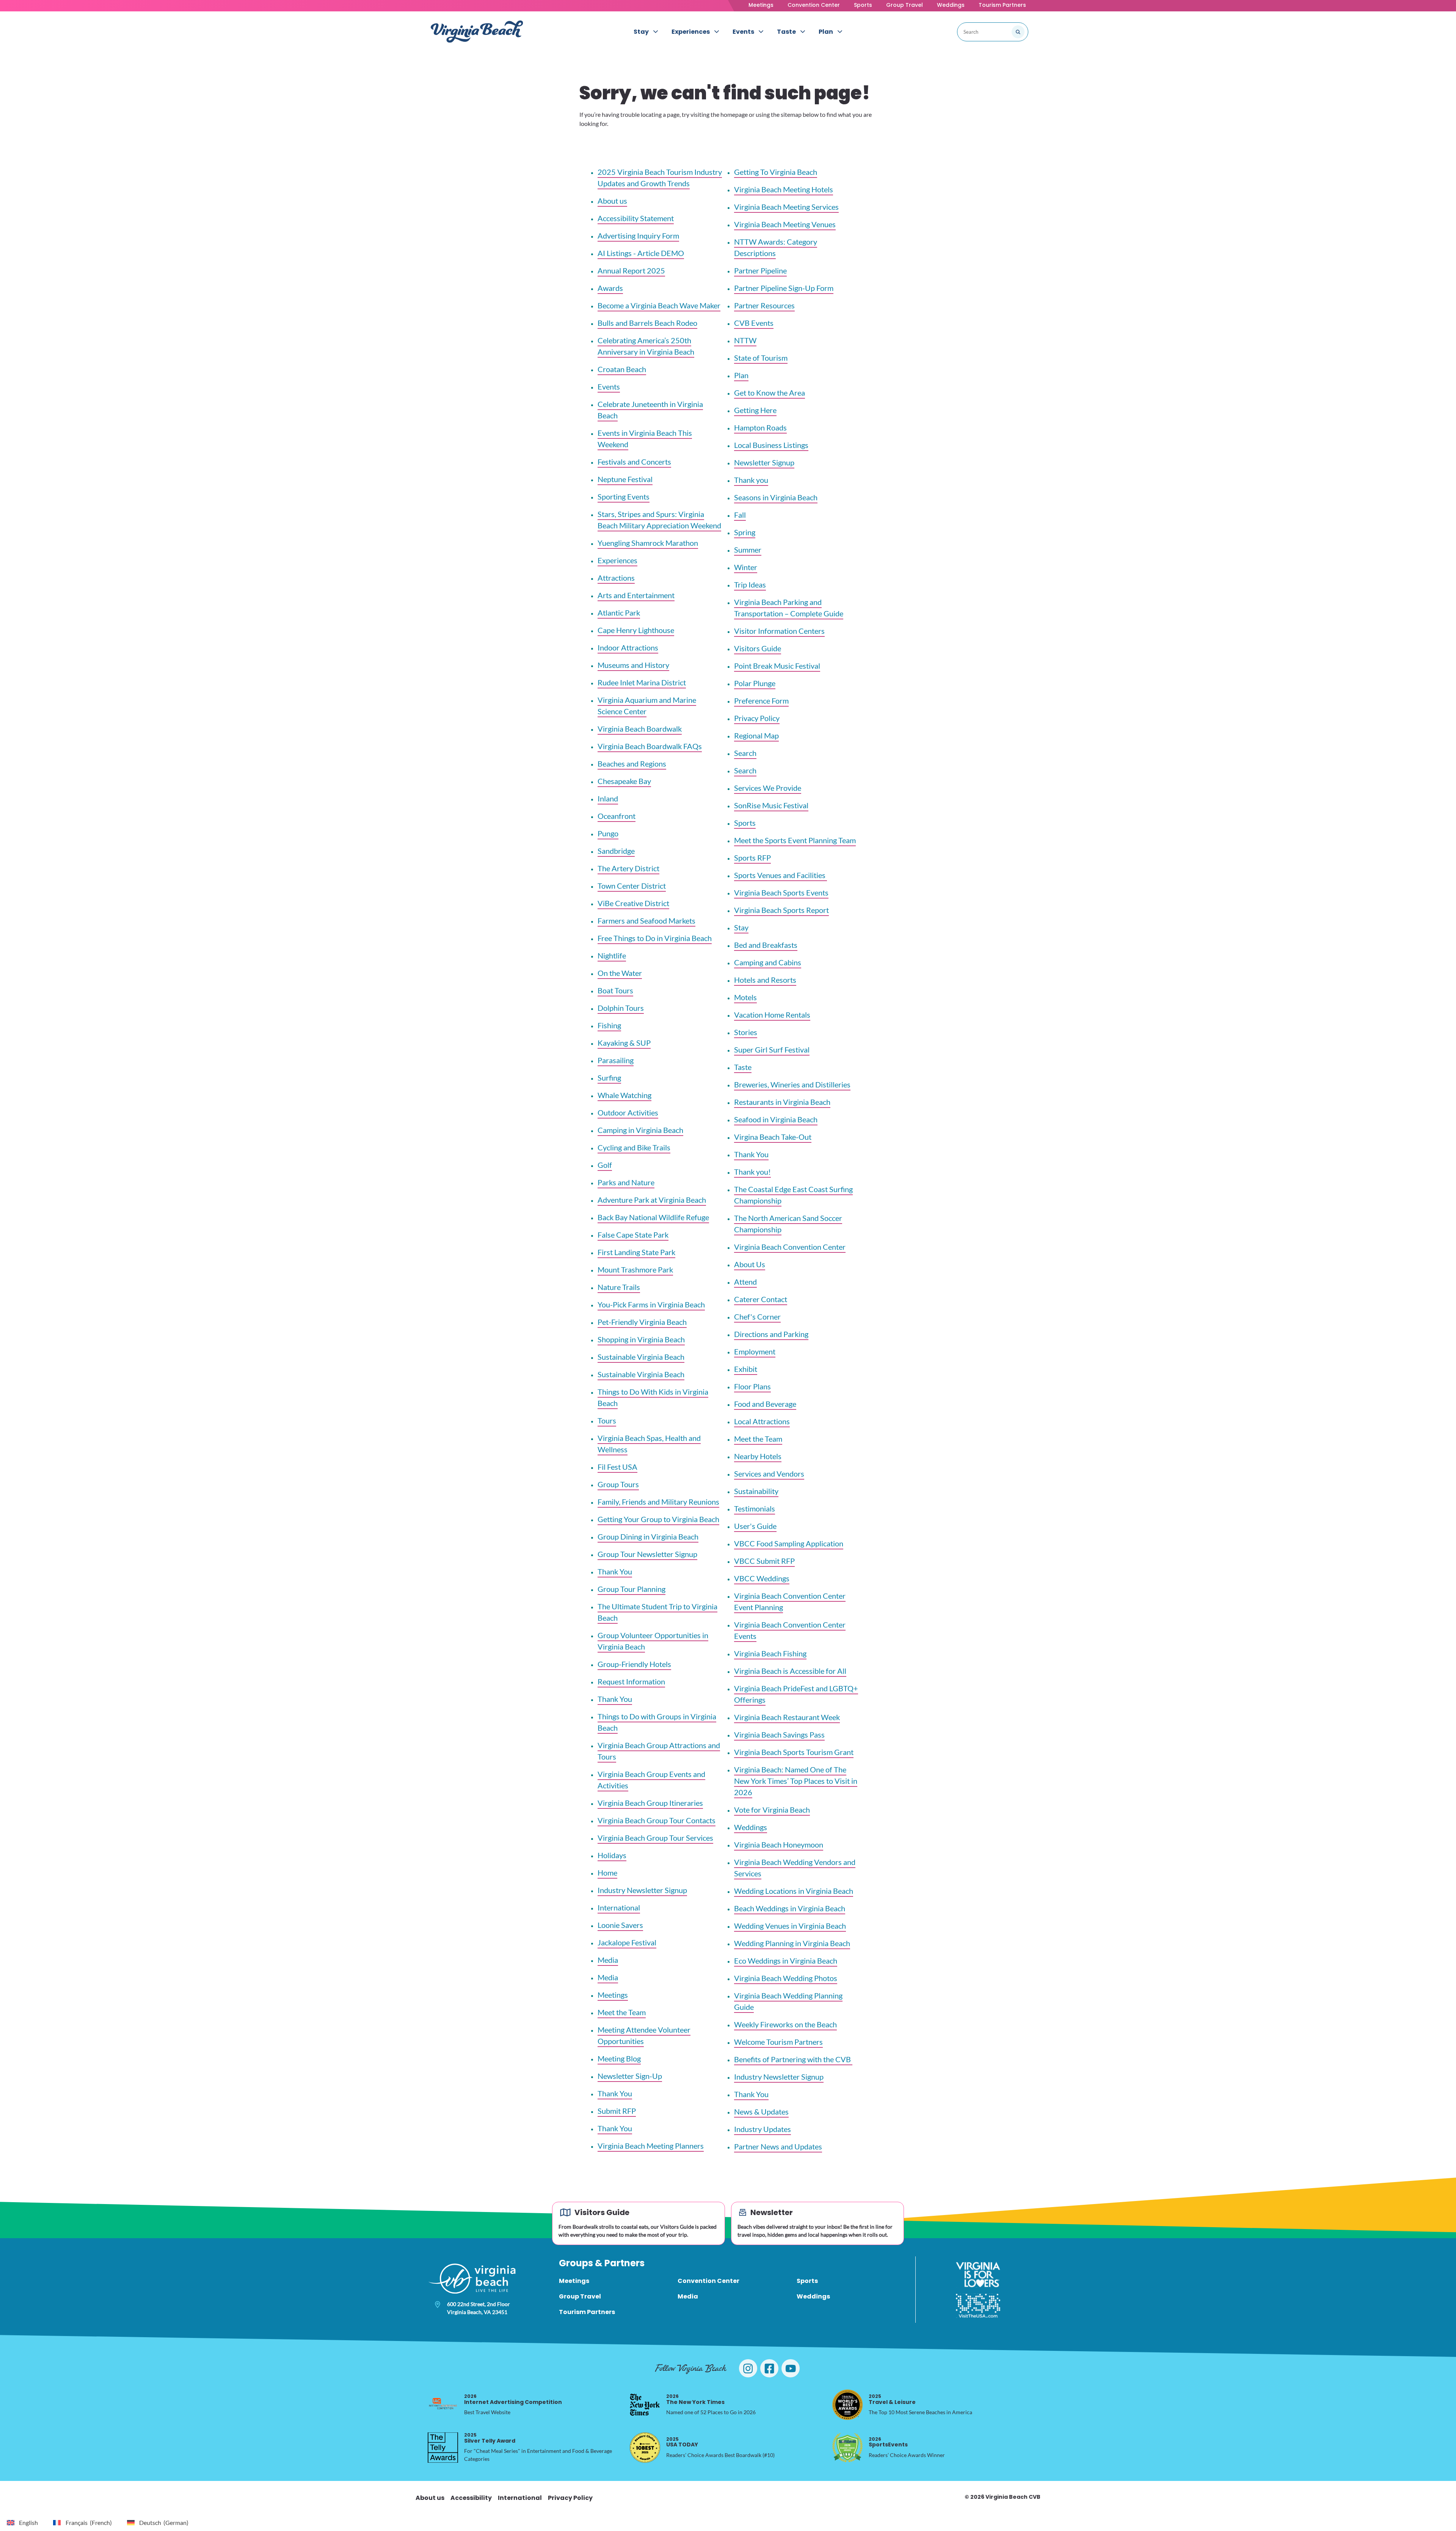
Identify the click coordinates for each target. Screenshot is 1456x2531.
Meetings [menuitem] (574, 2281)
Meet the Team (622, 2012)
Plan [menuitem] (826, 32)
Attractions (616, 578)
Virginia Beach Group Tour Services (655, 1838)
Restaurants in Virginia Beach (782, 1102)
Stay (741, 927)
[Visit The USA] (978, 2306)
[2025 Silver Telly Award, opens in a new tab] (443, 2448)
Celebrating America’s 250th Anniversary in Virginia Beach (646, 346)
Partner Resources (764, 305)
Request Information (631, 1681)
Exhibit (746, 1369)
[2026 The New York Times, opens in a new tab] (645, 2405)
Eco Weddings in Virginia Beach (786, 1961)
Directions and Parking (771, 1334)
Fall (740, 515)
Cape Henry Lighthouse (636, 630)
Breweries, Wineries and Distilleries (792, 1084)
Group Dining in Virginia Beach (648, 1537)
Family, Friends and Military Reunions (658, 1502)
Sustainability (756, 1491)
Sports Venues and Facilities (781, 875)
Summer (748, 550)
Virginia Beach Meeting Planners (651, 2146)
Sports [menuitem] (807, 2281)
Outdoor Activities (628, 1112)
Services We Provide (768, 788)
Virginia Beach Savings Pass (779, 1734)
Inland (608, 798)
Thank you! (752, 1172)
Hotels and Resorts (765, 980)
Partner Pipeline (760, 270)
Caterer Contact (761, 1299)
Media (608, 1960)
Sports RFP (752, 858)
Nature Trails (619, 1287)
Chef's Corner (757, 1317)
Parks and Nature (626, 1182)
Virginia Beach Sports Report (781, 910)
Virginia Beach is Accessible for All (790, 1671)
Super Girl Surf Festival (772, 1049)
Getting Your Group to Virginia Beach (658, 1519)
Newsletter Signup (764, 462)
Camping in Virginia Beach (640, 1130)
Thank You (615, 1571)
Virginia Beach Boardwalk (640, 729)
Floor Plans (752, 1386)
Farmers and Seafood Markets (646, 921)
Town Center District (632, 886)
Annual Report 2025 (631, 270)
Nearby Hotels (758, 1456)
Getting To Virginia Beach (776, 172)
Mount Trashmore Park (635, 1269)
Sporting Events (624, 496)
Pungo (608, 833)
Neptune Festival (625, 479)
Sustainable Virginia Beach (641, 1357)
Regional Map (756, 735)
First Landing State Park (636, 1252)
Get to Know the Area (770, 393)
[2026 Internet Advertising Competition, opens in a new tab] (443, 2405)
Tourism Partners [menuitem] (587, 2312)
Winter (746, 567)
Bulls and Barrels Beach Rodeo (647, 323)
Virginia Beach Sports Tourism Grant (794, 1752)
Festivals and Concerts (634, 462)
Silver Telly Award (490, 2438)
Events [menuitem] (743, 32)
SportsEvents (888, 2442)
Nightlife (612, 955)
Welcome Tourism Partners (778, 2042)
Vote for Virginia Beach (772, 1810)
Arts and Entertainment (636, 595)
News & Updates (761, 2112)
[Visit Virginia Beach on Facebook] (769, 2368)
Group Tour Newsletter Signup (647, 1554)
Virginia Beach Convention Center (790, 1247)
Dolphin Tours (621, 1008)
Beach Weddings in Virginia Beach (790, 1908)
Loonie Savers (620, 1925)
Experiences (617, 560)
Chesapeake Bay (624, 781)
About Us (750, 1264)
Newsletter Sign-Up (630, 2076)
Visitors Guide (758, 648)
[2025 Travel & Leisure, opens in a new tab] (847, 2405)
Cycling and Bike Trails (634, 1147)
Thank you (751, 480)
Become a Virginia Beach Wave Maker (659, 305)
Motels (745, 997)
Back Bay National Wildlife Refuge (653, 1217)
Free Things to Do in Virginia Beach (655, 938)
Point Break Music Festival (777, 666)
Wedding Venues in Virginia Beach (790, 1926)
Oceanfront (617, 816)
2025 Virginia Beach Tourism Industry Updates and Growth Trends (660, 178)
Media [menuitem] (688, 2296)
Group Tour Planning (632, 1589)
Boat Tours (615, 990)
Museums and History (633, 665)
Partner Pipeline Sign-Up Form (784, 288)
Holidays (612, 1855)
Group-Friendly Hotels (634, 1664)
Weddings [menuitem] (813, 2296)
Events (609, 386)
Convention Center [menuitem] (708, 2281)
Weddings (951, 5)
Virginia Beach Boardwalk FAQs (650, 746)
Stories (746, 1032)
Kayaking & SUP (624, 1043)
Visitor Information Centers (779, 631)
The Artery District (628, 868)
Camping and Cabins (768, 962)
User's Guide (755, 1526)
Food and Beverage (765, 1404)
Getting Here (755, 410)
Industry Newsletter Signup (642, 1890)
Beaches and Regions (632, 764)
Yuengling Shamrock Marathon (648, 543)
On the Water (620, 973)
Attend (745, 1282)
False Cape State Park (633, 1235)
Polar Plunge (755, 683)
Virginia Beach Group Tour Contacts (657, 1820)
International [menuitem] (520, 2498)
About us (612, 201)
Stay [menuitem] (641, 32)
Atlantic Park (619, 613)
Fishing (609, 1025)
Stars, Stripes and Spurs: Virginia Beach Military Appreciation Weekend (659, 520)
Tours (607, 1420)
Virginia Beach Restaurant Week (787, 1717)
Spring (745, 532)
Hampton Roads (760, 427)
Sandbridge (616, 851)
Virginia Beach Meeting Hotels (784, 189)
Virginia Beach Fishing (770, 1653)
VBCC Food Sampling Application (789, 1543)
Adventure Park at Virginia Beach (652, 1200)
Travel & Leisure (892, 2399)
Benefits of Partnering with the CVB (793, 2059)
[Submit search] (1018, 32)
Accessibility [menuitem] (471, 2498)
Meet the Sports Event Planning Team (795, 840)
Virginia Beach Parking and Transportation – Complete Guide (789, 608)
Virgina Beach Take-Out (773, 1137)
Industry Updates (763, 2129)
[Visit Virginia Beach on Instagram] (748, 2368)
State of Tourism (761, 358)
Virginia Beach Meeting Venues (785, 224)
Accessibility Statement (636, 218)
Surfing (609, 1078)
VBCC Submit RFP (764, 1561)
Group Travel (905, 5)
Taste (743, 1067)
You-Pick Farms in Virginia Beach (651, 1304)
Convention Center (814, 5)
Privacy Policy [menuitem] (570, 2498)
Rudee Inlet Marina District (642, 682)
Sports (863, 5)
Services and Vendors (769, 1474)
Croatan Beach (622, 369)
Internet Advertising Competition (513, 2399)
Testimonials (755, 1508)
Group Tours (618, 1484)
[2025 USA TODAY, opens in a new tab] (645, 2448)
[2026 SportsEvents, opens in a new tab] (847, 2448)
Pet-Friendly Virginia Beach (642, 1322)
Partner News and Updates (778, 2146)
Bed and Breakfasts (766, 945)
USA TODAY (682, 2442)
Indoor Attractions (628, 647)
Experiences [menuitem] (691, 32)
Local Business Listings (771, 445)
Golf (605, 1165)
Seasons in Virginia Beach (776, 497)
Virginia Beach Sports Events (781, 892)
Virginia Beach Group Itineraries (650, 1803)
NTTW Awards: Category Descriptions (776, 247)
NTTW (745, 340)
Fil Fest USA (617, 1467)
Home (607, 1873)
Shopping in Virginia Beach (641, 1339)
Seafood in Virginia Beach (776, 1119)
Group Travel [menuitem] (580, 2296)
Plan (741, 375)
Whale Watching (624, 1095)
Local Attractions (762, 1421)
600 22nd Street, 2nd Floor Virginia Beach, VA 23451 (479, 2308)
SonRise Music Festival (771, 805)
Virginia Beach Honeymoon (779, 1844)
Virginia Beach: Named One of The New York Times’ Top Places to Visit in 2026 (796, 1781)
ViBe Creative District (633, 903)
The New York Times (695, 2399)
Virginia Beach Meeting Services (786, 207)
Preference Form (761, 701)
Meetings (761, 5)
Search (745, 753)
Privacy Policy (757, 718)
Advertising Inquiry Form (638, 236)
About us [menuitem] (430, 2498)
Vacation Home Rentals (772, 1015)
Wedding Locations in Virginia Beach (794, 1891)
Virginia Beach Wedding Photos (786, 1978)
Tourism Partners (1002, 5)
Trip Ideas (750, 584)
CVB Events (754, 323)
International (619, 1907)
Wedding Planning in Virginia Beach (792, 1943)
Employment (755, 1351)
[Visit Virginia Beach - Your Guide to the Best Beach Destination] (477, 32)
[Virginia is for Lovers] (978, 2275)
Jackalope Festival (627, 1942)
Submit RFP (617, 2111)
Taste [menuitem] (786, 32)
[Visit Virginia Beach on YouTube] (791, 2368)
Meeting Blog (619, 2058)
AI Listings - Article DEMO (641, 253)
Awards (610, 288)
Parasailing (616, 1060)
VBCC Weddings (762, 1578)
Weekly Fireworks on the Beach (785, 2024)
